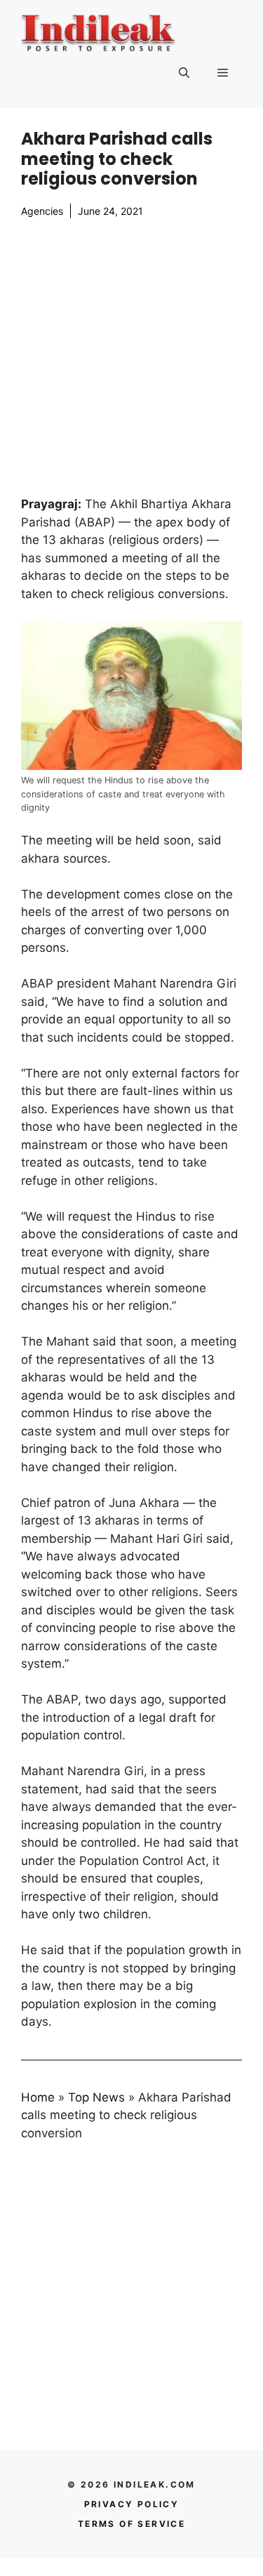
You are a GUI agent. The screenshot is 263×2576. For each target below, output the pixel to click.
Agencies (42, 211)
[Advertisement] (131, 357)
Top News (96, 2097)
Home (38, 2097)
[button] (184, 73)
